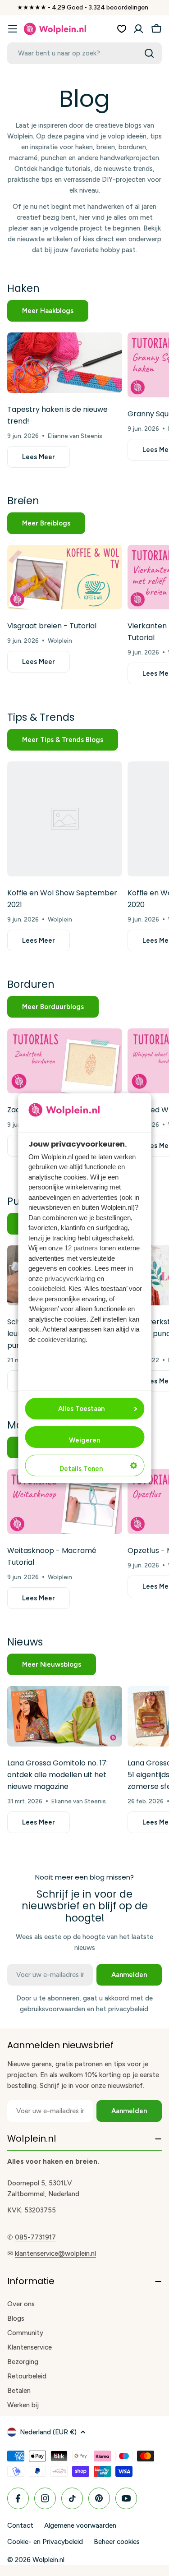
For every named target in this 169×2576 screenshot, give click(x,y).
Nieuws (25, 1642)
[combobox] (84, 53)
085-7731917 (35, 2237)
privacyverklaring (70, 1279)
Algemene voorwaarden (80, 2525)
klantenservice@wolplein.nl (55, 2253)
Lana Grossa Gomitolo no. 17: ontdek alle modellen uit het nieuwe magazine (57, 1775)
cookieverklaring (62, 1339)
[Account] (138, 29)
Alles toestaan (81, 1409)
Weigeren (84, 1440)
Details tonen (81, 1469)
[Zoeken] (149, 53)
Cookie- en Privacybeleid (45, 2542)
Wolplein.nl (48, 2560)
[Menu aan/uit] (13, 29)
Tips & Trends (41, 717)
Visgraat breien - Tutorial (52, 626)
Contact (20, 2525)
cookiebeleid (47, 1288)
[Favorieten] (122, 29)
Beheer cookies (117, 2542)
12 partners (81, 1248)
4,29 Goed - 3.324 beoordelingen (100, 7)
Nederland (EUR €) (48, 2432)
